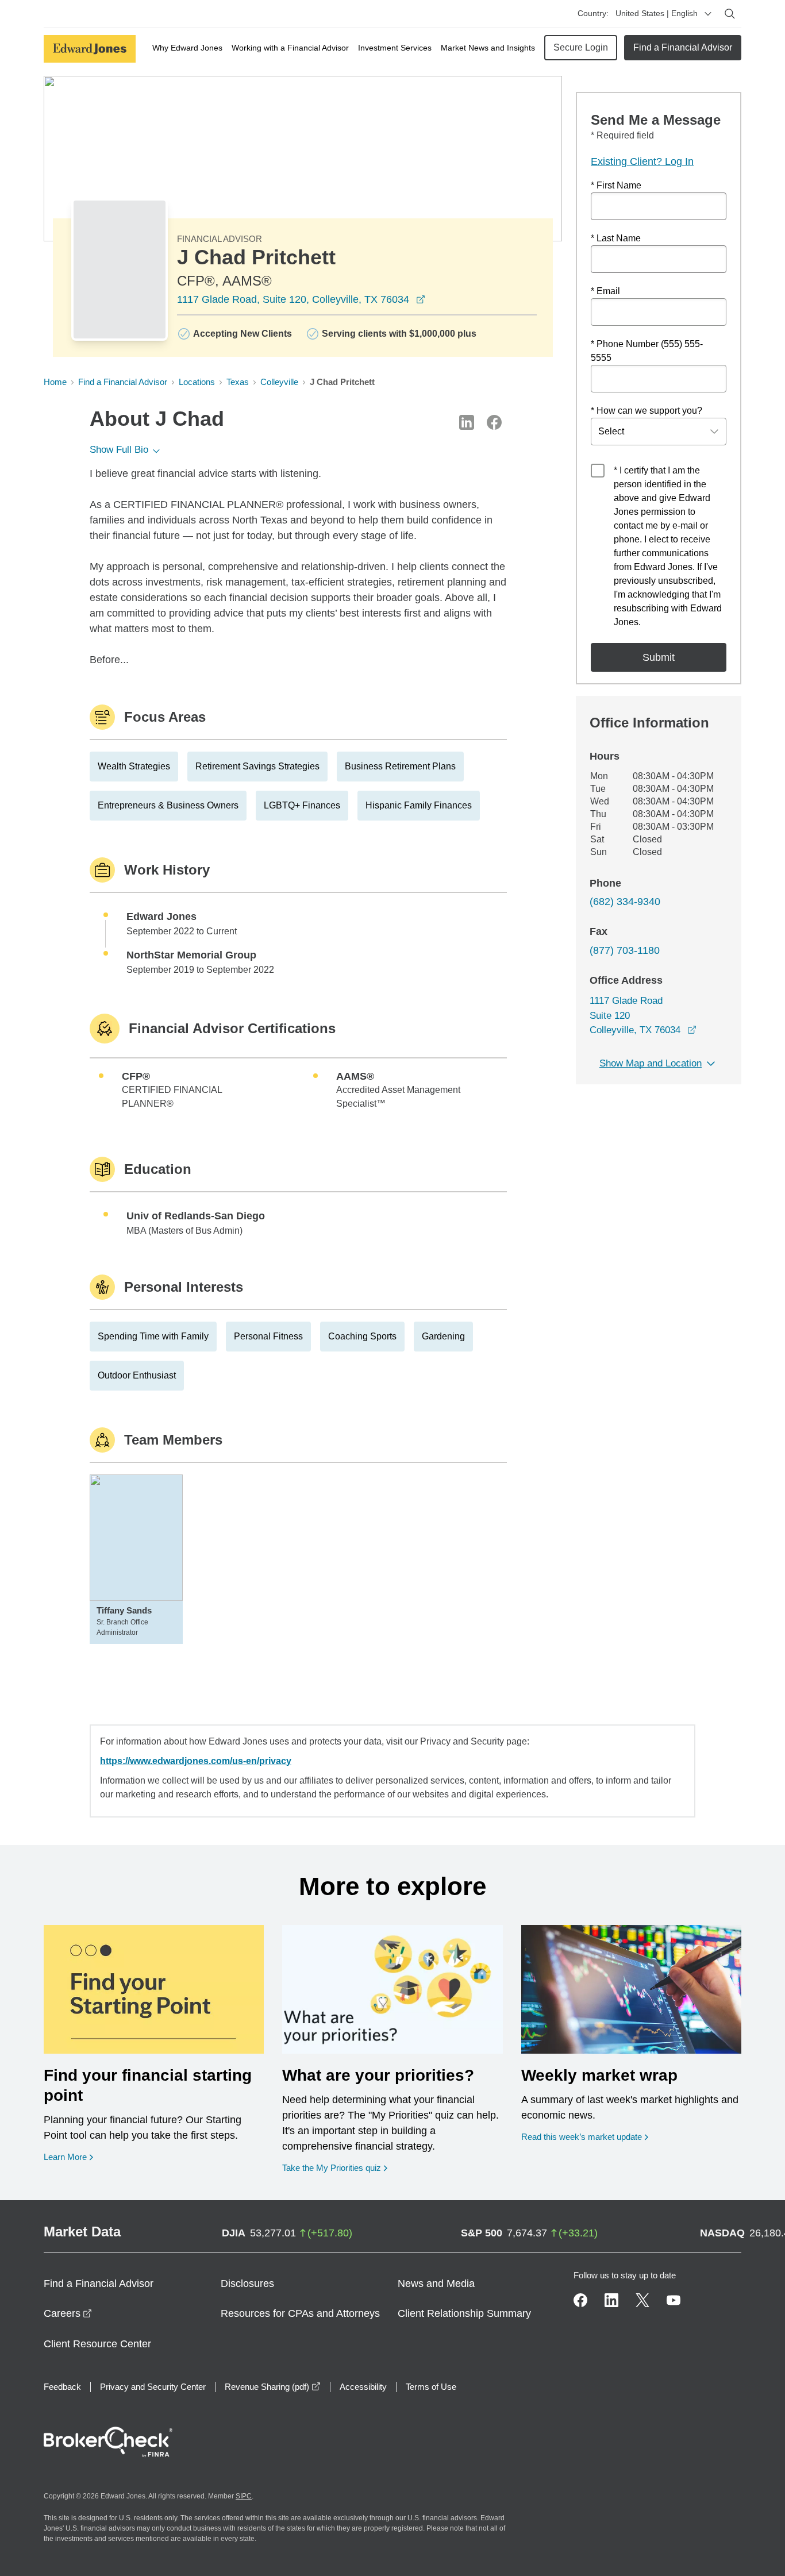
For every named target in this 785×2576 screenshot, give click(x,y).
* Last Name (616, 238)
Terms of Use (431, 2387)
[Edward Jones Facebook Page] (580, 2300)
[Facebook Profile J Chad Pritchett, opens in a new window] (494, 422)
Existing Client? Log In (642, 161)
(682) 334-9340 (625, 902)
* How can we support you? (647, 411)
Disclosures (247, 2284)
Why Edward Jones (187, 48)
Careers (68, 2313)
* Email (605, 291)
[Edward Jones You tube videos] (674, 2300)
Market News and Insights (488, 48)
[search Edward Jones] (730, 14)
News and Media (436, 2284)
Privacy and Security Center (153, 2387)
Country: (593, 13)
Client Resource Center (97, 2344)
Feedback (62, 2387)
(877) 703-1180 (625, 950)
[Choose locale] (708, 14)
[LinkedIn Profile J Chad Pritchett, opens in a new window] (467, 422)
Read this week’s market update (582, 2137)
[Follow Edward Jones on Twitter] (642, 2300)
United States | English (657, 13)
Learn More (68, 2157)
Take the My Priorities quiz (335, 2167)
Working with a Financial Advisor (290, 48)
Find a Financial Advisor (683, 47)
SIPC (244, 2496)
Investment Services (395, 48)
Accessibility (363, 2387)
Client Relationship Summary (464, 2313)
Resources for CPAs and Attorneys (300, 2313)
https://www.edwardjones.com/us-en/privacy (196, 1761)
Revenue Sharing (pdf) (273, 2387)
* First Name (616, 185)
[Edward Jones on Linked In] (611, 2300)
